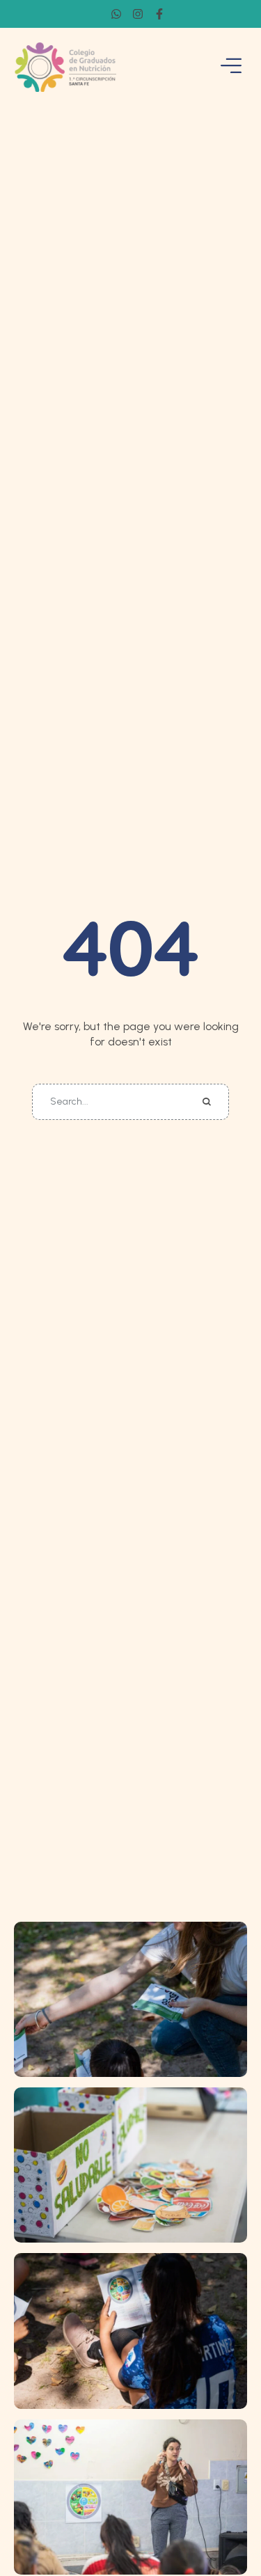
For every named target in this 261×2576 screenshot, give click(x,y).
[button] (223, 2517)
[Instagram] (138, 14)
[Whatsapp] (116, 14)
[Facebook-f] (159, 14)
